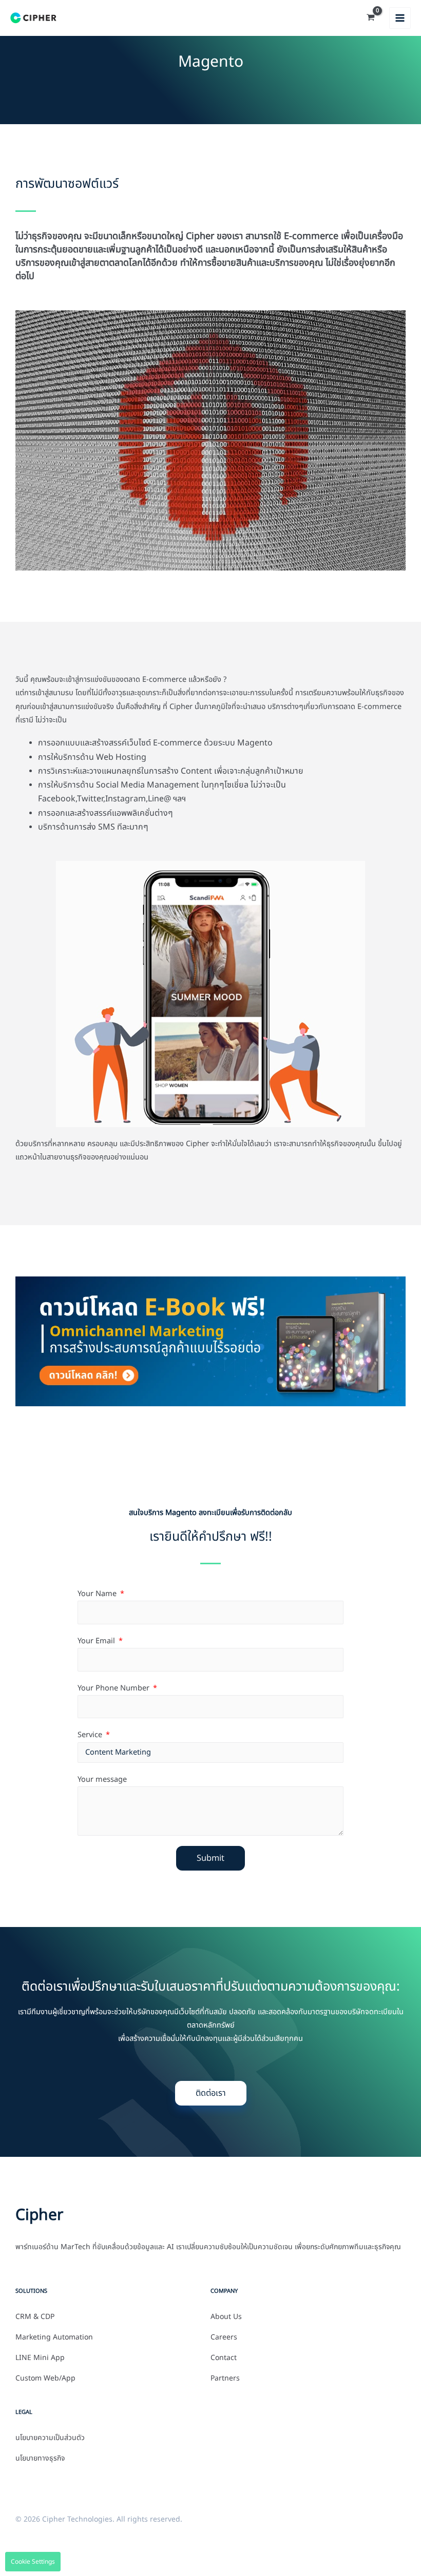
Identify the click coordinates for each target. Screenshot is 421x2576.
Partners (225, 2378)
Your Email (97, 1641)
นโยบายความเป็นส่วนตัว (50, 2438)
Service (91, 1735)
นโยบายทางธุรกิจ (40, 2459)
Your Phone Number (114, 1688)
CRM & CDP (35, 2317)
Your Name (98, 1594)
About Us (226, 2317)
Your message (102, 1780)
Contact (224, 2358)
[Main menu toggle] (400, 18)
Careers (224, 2337)
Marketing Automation (54, 2337)
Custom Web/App (45, 2378)
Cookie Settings (33, 2562)
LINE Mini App (40, 2358)
